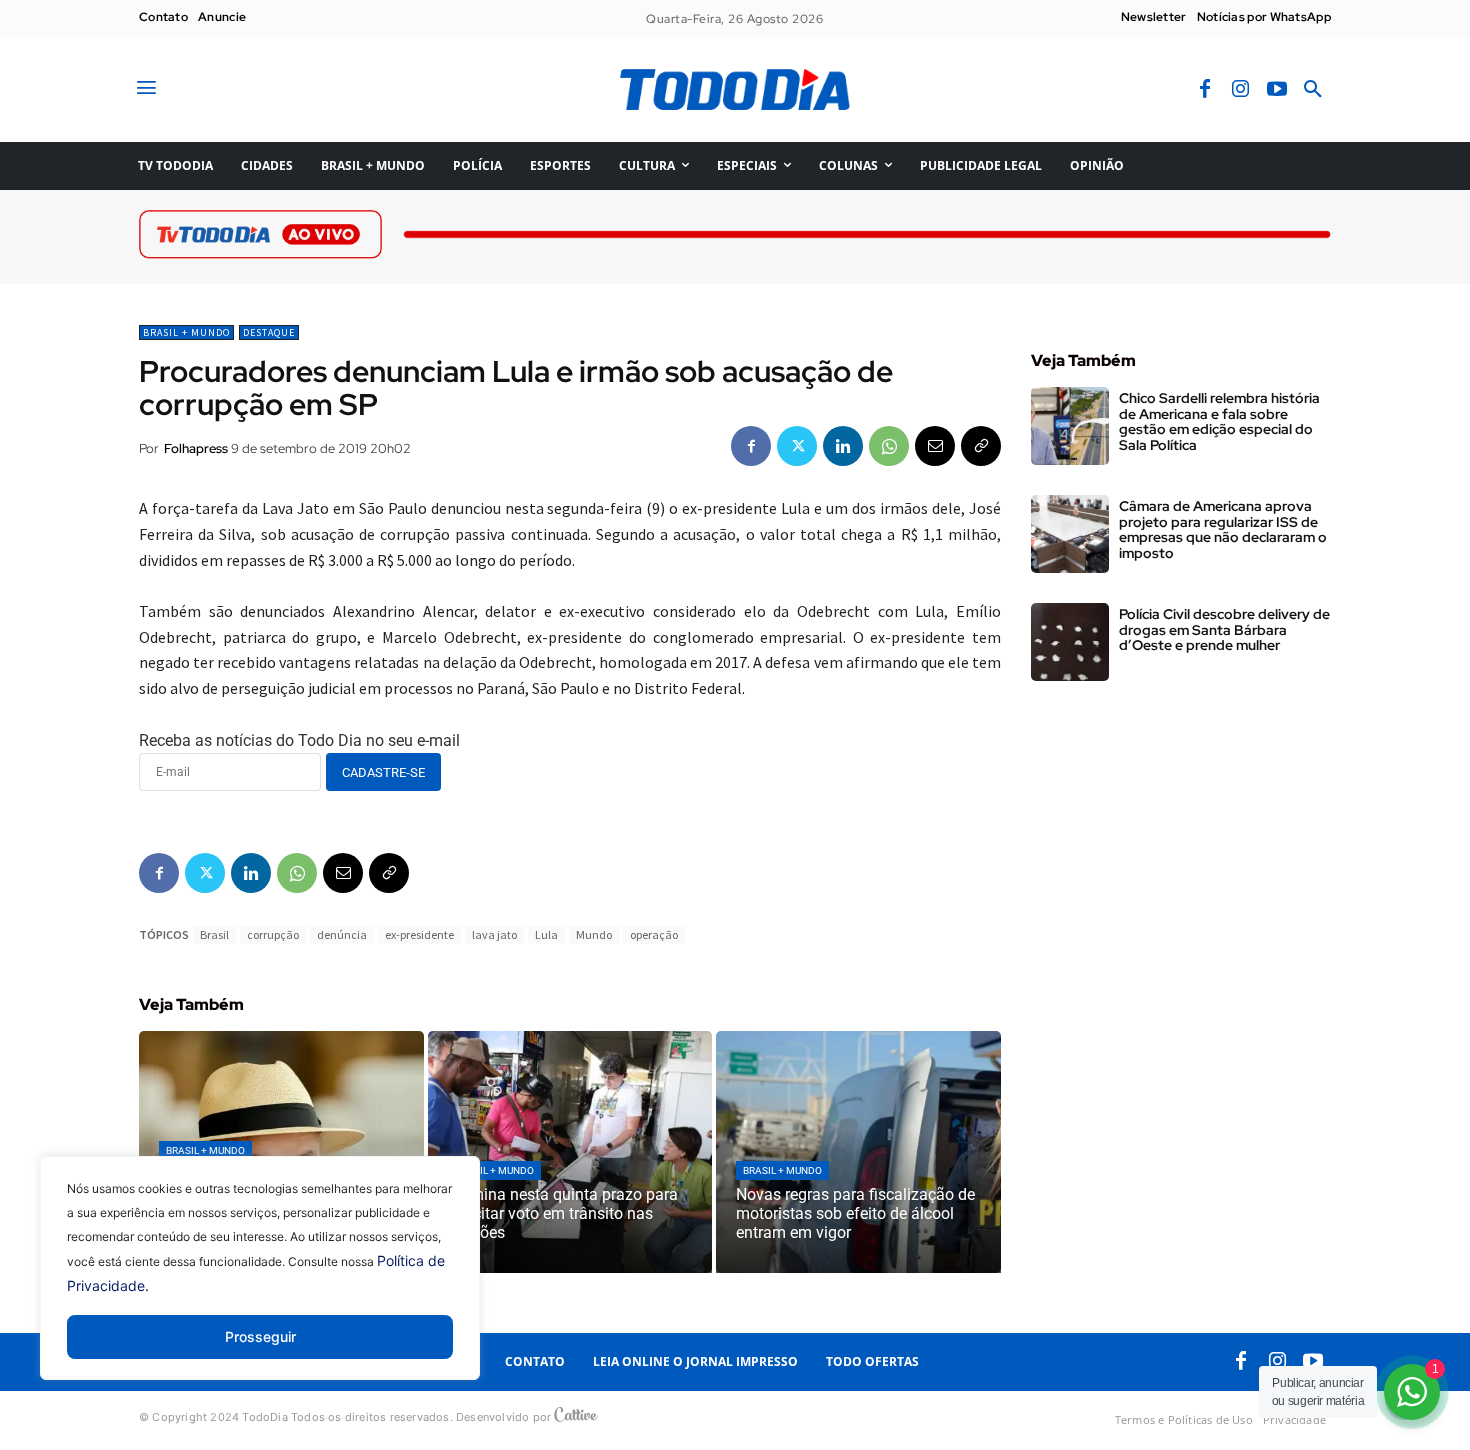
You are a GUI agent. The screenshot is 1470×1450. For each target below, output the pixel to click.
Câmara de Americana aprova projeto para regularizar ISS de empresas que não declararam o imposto (1223, 529)
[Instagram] (1241, 90)
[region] (260, 1283)
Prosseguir (260, 1336)
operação (654, 934)
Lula (546, 934)
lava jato (494, 934)
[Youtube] (1277, 90)
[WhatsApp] (889, 446)
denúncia (342, 934)
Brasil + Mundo (186, 332)
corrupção (273, 934)
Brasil (214, 934)
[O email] (935, 446)
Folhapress (196, 448)
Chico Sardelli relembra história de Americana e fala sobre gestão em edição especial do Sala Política (1219, 421)
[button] (1313, 90)
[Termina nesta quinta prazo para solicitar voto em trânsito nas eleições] (570, 1152)
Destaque (269, 332)
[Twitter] (797, 446)
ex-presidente (419, 934)
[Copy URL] (981, 446)
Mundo (594, 934)
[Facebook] (1205, 90)
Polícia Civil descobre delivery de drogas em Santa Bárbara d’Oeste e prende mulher (1224, 629)
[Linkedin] (843, 446)
